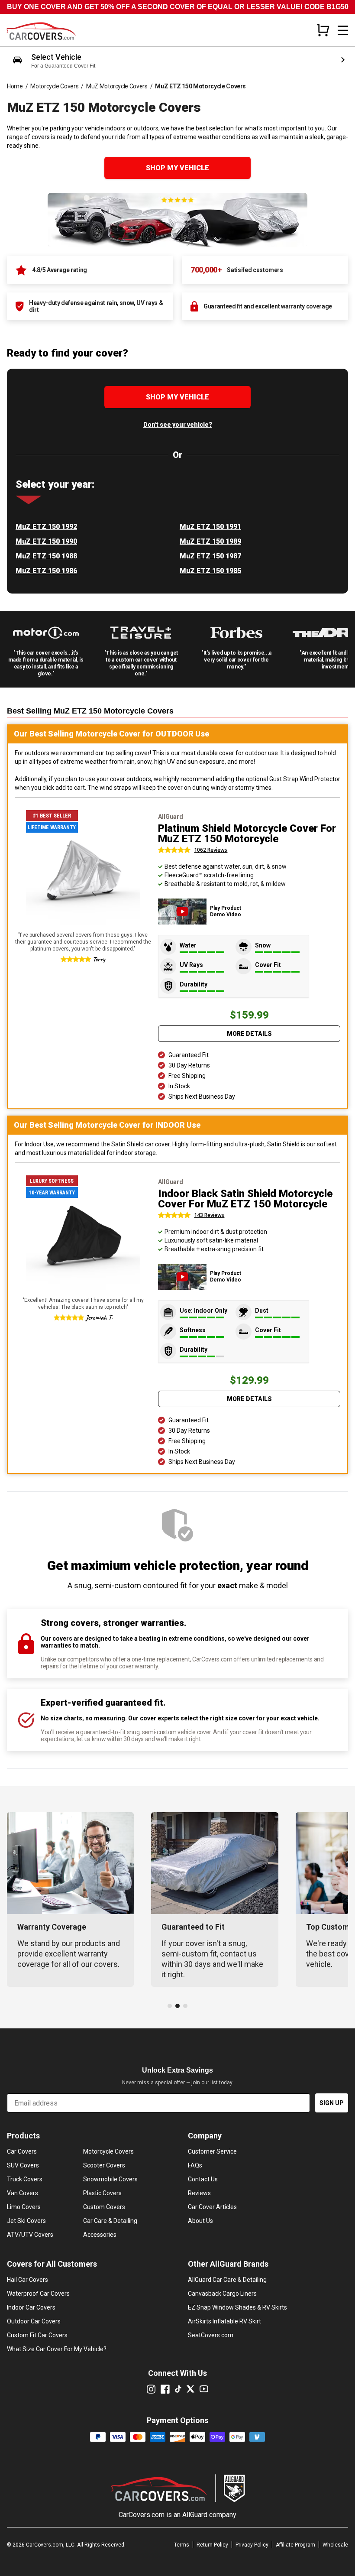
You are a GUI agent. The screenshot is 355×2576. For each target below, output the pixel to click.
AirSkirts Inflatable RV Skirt (224, 2321)
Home (15, 86)
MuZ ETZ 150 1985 (210, 571)
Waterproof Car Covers (38, 2294)
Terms (182, 2545)
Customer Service (212, 2151)
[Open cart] (323, 30)
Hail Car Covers (27, 2280)
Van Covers (23, 2193)
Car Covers (22, 2151)
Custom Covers (104, 2207)
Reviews (199, 2193)
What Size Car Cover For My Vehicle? (57, 2349)
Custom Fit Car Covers (37, 2335)
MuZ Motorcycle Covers (117, 86)
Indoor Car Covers (31, 2307)
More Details (249, 1034)
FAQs (195, 2165)
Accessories (100, 2235)
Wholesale (335, 2545)
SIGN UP (332, 2103)
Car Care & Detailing (110, 2221)
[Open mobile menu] (343, 30)
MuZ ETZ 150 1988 (46, 556)
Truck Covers (25, 2179)
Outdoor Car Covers (34, 2321)
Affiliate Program (295, 2545)
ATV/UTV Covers (30, 2235)
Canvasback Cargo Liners (222, 2294)
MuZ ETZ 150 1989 (210, 541)
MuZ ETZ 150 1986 (46, 571)
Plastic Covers (102, 2193)
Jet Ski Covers (26, 2221)
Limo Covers (24, 2207)
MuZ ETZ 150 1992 (46, 527)
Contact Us (203, 2179)
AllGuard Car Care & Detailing (227, 2280)
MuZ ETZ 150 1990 (46, 541)
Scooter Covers (104, 2165)
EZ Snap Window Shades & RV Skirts (237, 2307)
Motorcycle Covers (54, 86)
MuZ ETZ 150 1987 (210, 556)
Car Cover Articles (212, 2207)
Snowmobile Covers (110, 2179)
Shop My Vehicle (177, 168)
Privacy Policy (252, 2545)
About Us (200, 2221)
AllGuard (195, 2515)
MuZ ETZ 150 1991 (210, 527)
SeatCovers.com (211, 2335)
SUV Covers (23, 2165)
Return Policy (212, 2545)
